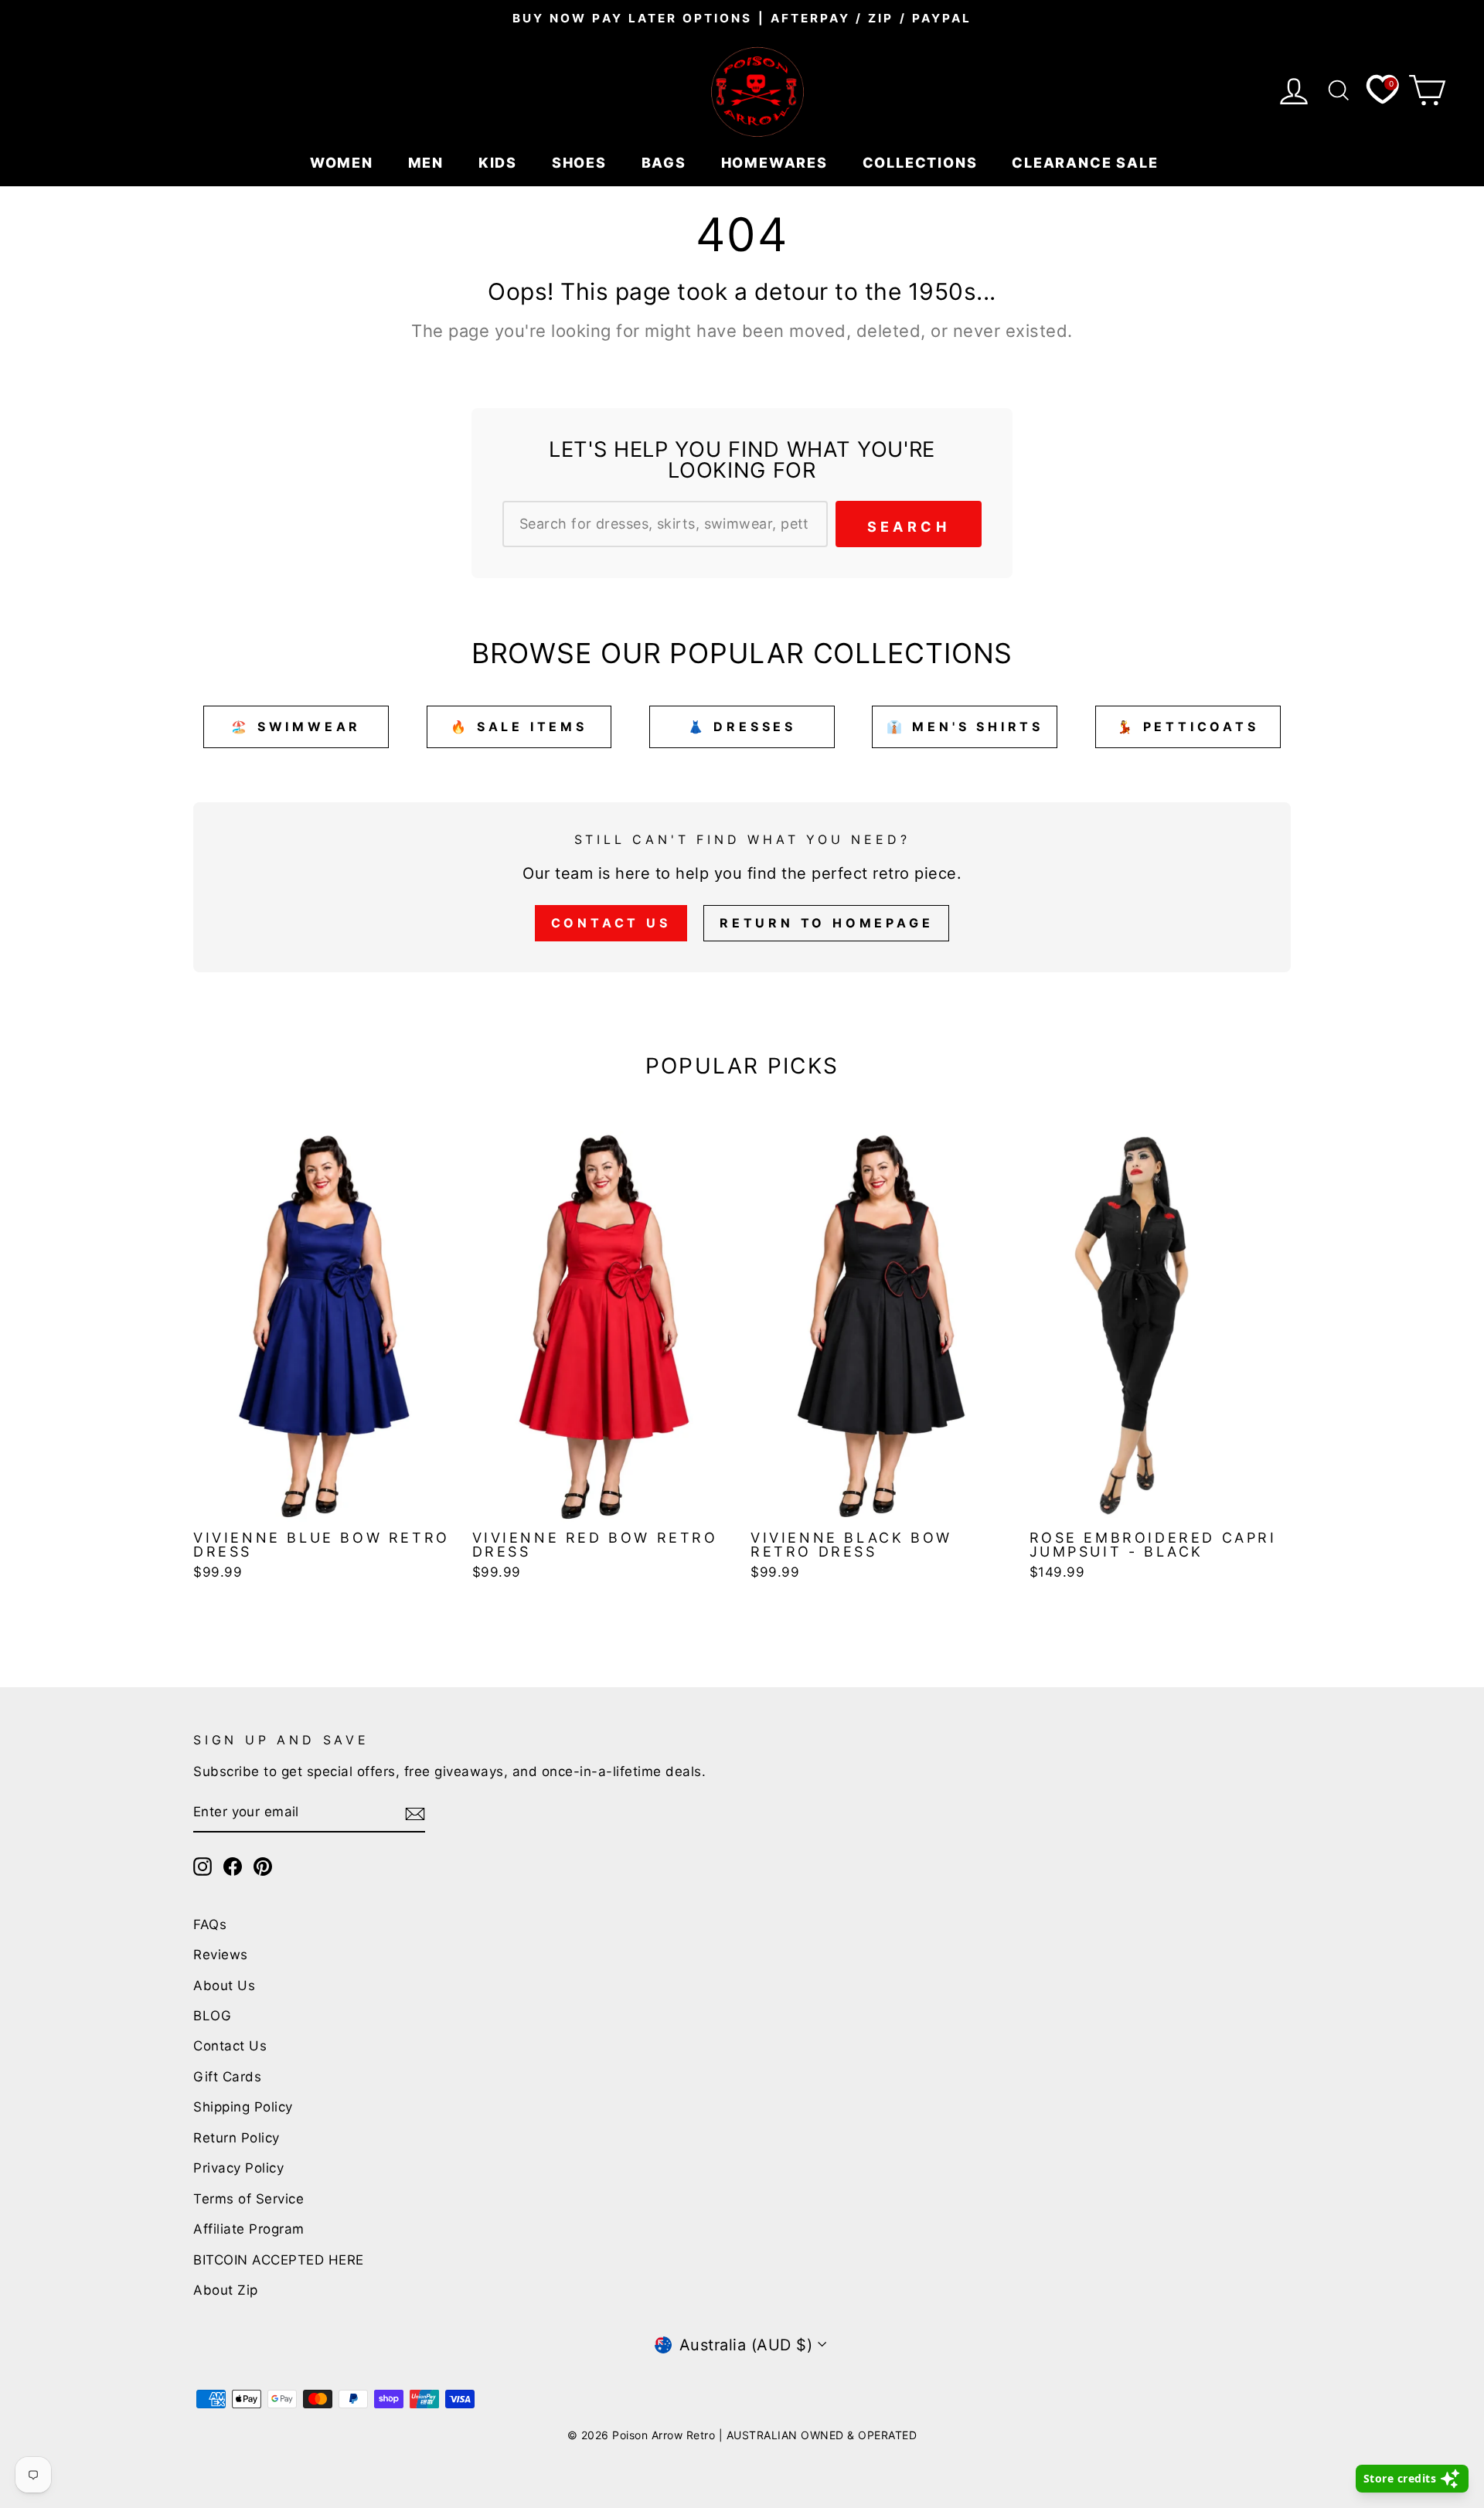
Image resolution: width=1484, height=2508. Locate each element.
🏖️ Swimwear (296, 727)
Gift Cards (227, 2077)
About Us (224, 1986)
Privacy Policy (238, 2168)
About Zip (226, 2290)
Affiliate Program (249, 2229)
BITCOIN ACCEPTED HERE (279, 2260)
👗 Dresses (742, 727)
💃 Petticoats (1188, 727)
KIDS (500, 163)
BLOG (212, 2016)
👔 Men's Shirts (965, 727)
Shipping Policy (243, 2107)
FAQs (210, 1924)
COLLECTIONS (922, 163)
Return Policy (237, 2138)
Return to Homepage (826, 923)
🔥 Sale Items (519, 727)
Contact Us (611, 923)
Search (909, 527)
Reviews (221, 1955)
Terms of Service (248, 2199)
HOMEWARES (777, 163)
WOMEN (344, 163)
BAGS (666, 163)
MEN (428, 163)
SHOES (582, 163)
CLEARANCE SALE (1087, 163)
